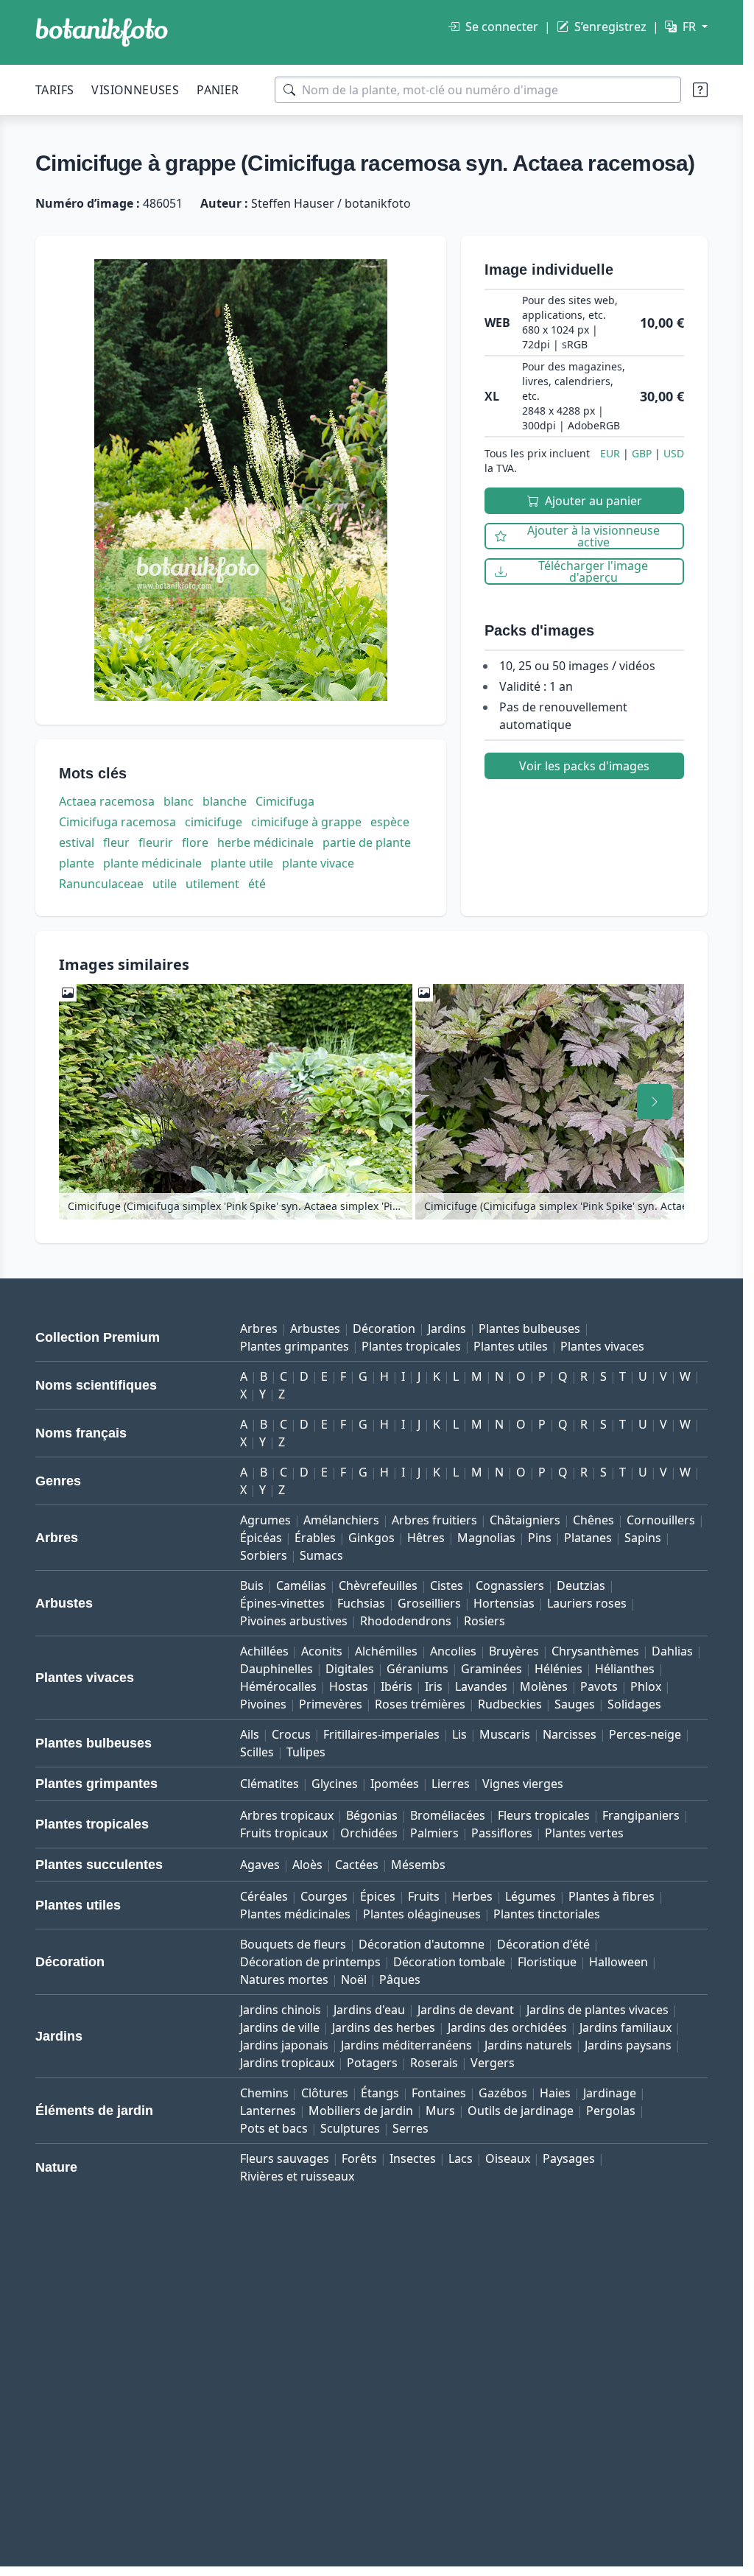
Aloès (307, 1865)
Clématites (269, 1784)
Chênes (593, 1520)
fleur (116, 842)
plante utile (242, 863)
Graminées (491, 1669)
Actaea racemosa (107, 801)
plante (77, 863)
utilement (212, 884)
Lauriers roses (587, 1603)
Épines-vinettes (282, 1603)
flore (195, 842)
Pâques (400, 1979)
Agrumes (265, 1520)
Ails (250, 1734)
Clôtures (325, 2093)
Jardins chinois (281, 2010)
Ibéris (397, 1686)
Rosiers (485, 1621)
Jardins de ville (280, 2027)
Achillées (264, 1651)
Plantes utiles (511, 1346)
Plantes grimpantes (295, 1346)
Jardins (447, 1329)
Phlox (646, 1686)
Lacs (461, 2158)
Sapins (643, 1538)
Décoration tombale (449, 1962)
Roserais (434, 2063)
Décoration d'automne (422, 1944)
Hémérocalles (278, 1686)
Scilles (257, 1752)
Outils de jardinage (521, 2111)
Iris (434, 1686)
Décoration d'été (543, 1944)
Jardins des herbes (384, 2027)
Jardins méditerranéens (406, 2045)
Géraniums (417, 1669)
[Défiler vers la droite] (655, 1102)
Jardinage (610, 2093)
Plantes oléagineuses (422, 1914)
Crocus (291, 1734)
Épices (378, 1896)
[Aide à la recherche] (700, 90)
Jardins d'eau (369, 2010)
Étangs (380, 2093)
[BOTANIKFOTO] (102, 32)
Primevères (331, 1704)
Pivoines (263, 1704)
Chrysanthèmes (595, 1651)
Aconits (322, 1651)
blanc (179, 801)
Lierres (451, 1784)
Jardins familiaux (626, 2027)
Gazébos (503, 2093)
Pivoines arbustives (294, 1621)
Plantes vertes (584, 1833)
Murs (440, 2111)
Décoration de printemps (310, 1962)
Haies (555, 2093)
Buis (252, 1586)
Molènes (544, 1686)
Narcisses (570, 1734)
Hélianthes (625, 1669)
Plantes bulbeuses (529, 1329)
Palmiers (434, 1833)
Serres (411, 2128)
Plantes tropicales (411, 1346)
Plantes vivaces (602, 1346)
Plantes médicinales (295, 1914)
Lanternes (268, 2111)
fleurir (156, 842)
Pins (540, 1538)
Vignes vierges (523, 1784)
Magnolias (486, 1538)
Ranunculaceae (101, 884)
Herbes (472, 1896)
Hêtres (426, 1538)
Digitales (350, 1669)
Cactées (357, 1865)
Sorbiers (264, 1555)
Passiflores (502, 1833)
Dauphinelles (276, 1669)
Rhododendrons (406, 1621)
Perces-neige (645, 1734)
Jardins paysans (628, 2045)
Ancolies (453, 1651)
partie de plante (367, 842)
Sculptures (350, 2128)
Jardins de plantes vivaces (598, 2010)
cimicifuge (214, 822)
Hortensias (504, 1603)
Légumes (531, 1896)
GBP (642, 453)
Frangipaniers (641, 1815)
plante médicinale (152, 863)
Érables (315, 1538)
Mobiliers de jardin (361, 2111)
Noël (354, 1979)
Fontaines (439, 2093)
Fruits (424, 1896)
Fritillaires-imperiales (381, 1734)
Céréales (264, 1896)
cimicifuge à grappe (306, 822)
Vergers (493, 2063)
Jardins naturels (528, 2045)
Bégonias (372, 1815)
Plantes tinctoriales (547, 1914)
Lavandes (481, 1686)
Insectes (413, 2158)
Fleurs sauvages (285, 2158)
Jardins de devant (466, 2010)
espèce (390, 822)
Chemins (264, 2093)
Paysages (569, 2158)
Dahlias (672, 1651)
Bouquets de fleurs (293, 1944)
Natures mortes (284, 1979)
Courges (324, 1896)
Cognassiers (510, 1586)
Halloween (619, 1962)
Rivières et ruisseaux (297, 2176)
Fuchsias (361, 1603)
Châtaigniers (525, 1520)
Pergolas (611, 2111)
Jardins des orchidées (507, 2027)
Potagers (372, 2063)
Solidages (634, 1704)
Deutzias (581, 1586)
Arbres (259, 1329)
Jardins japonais (284, 2045)
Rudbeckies (510, 1704)
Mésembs (418, 1865)
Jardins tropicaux (287, 2063)
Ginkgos (371, 1538)
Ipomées (395, 1784)
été (257, 884)
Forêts (359, 2158)
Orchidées (369, 1833)
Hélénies (559, 1669)
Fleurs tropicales (544, 1815)
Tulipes (306, 1752)
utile (165, 884)
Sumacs (321, 1555)
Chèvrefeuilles (378, 1586)
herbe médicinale (265, 842)
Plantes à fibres (612, 1896)
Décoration (384, 1329)
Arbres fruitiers (434, 1520)
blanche (225, 801)
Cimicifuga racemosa (117, 822)
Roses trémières (420, 1704)
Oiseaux (508, 2158)
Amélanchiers (341, 1520)
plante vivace (318, 863)
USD (674, 453)
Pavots (599, 1686)
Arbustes (315, 1329)
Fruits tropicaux (284, 1833)
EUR (610, 453)
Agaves (260, 1865)
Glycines (335, 1784)
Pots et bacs (274, 2128)
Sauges (575, 1704)
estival (77, 842)
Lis (459, 1734)
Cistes (447, 1586)
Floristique (547, 1962)
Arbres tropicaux (287, 1815)
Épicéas (261, 1538)
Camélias (301, 1586)
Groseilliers (429, 1603)
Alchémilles (386, 1651)
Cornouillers (661, 1520)
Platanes (588, 1538)
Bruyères (514, 1651)
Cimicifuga (285, 801)
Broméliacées (448, 1815)
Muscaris (505, 1734)
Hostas (349, 1686)
